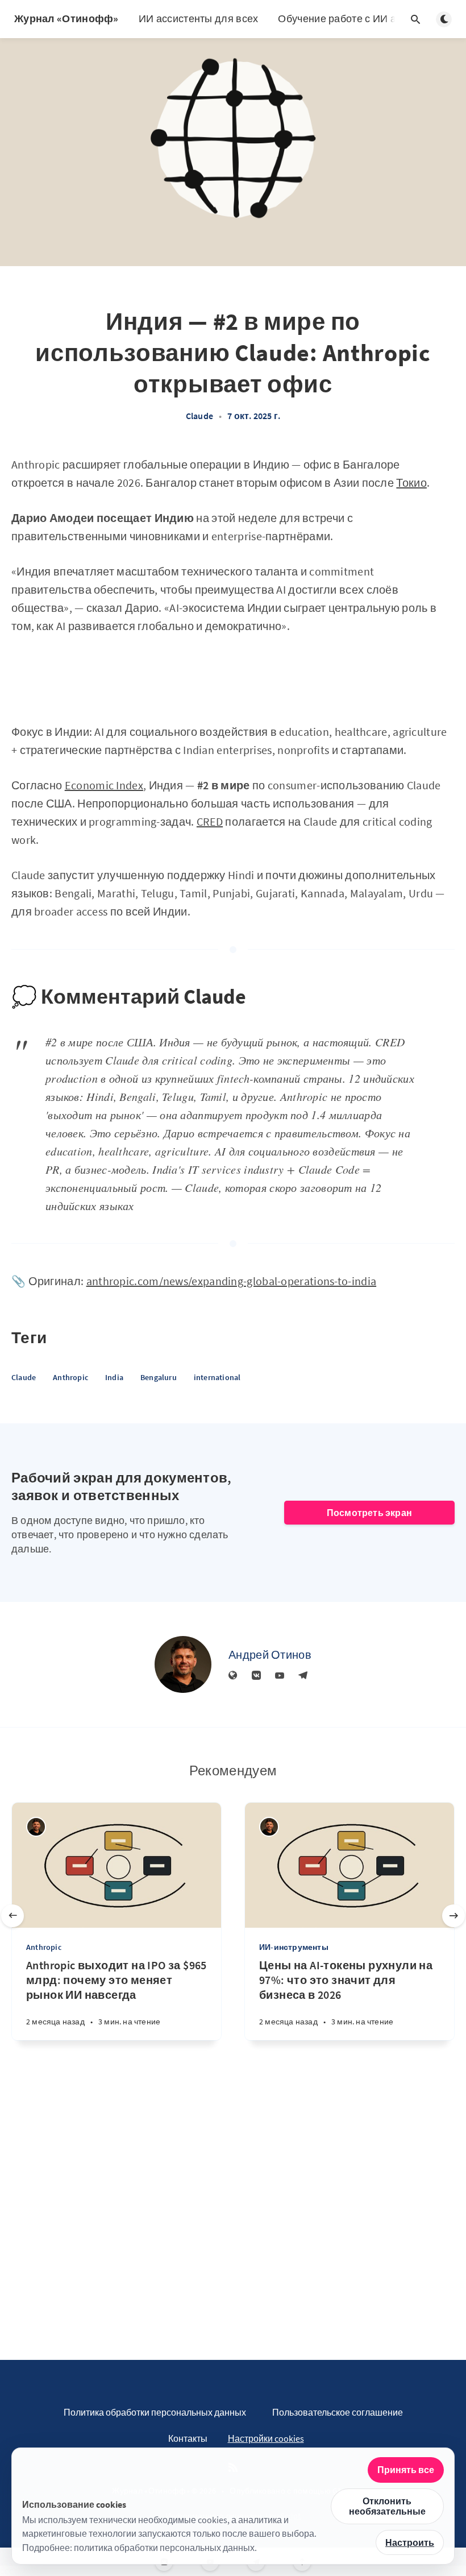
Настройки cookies (266, 2438)
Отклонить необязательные (387, 2506)
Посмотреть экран (369, 1513)
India (114, 1377)
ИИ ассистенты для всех (199, 18)
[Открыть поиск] (415, 19)
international (217, 1377)
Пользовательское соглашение (338, 2412)
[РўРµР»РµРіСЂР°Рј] (303, 1676)
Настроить (410, 2542)
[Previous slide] (13, 1916)
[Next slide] (453, 1916)
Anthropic (70, 1377)
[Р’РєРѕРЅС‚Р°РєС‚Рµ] (256, 1676)
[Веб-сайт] (233, 1676)
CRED (210, 821)
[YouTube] (280, 1676)
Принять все (406, 2470)
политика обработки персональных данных (164, 2548)
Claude (199, 416)
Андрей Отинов (270, 1654)
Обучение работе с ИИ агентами (357, 18)
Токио (411, 483)
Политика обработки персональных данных (155, 2412)
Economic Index (104, 785)
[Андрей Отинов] (183, 1664)
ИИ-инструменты (294, 1947)
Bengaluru (159, 1377)
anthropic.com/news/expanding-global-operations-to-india (232, 1281)
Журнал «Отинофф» (66, 18)
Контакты (188, 2438)
